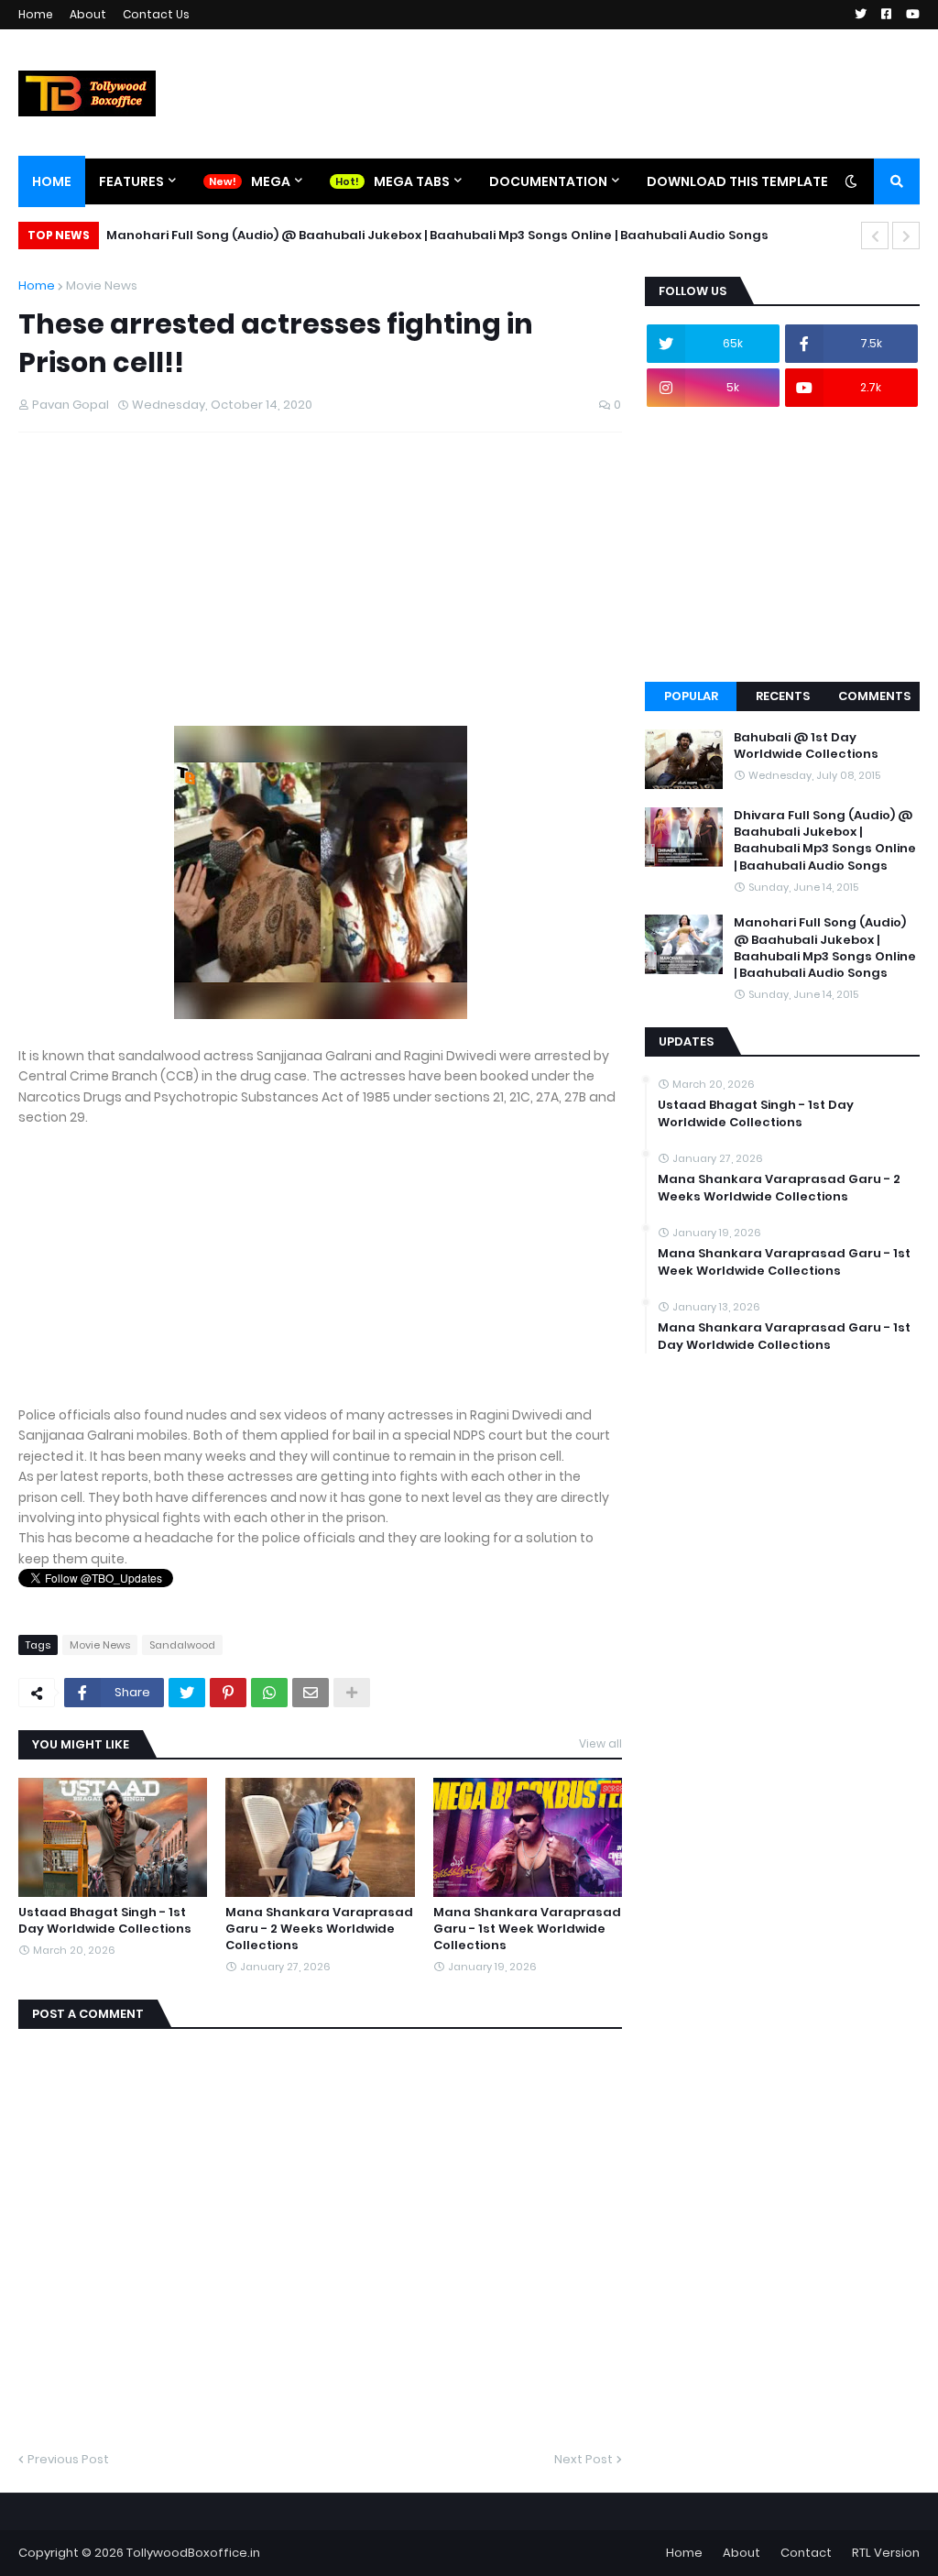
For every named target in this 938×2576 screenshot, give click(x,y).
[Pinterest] (228, 1693)
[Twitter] (187, 1693)
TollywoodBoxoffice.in (193, 2553)
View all (600, 1743)
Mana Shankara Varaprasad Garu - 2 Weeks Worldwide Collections (319, 1929)
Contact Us (156, 14)
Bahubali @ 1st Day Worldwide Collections (806, 746)
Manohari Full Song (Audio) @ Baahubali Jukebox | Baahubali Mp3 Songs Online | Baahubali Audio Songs (437, 235)
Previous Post (68, 2459)
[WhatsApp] (269, 1693)
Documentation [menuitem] (548, 181)
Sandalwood (182, 1645)
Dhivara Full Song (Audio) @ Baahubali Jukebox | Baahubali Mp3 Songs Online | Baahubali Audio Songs (825, 841)
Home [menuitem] (52, 181)
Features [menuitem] (131, 181)
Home (36, 14)
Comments (874, 696)
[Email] (311, 1693)
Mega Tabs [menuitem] (412, 181)
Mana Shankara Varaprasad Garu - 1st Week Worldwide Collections (527, 1929)
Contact (806, 2553)
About (88, 14)
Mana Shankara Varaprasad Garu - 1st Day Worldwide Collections (784, 1336)
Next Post (584, 2459)
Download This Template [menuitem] (737, 181)
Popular (691, 696)
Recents (783, 696)
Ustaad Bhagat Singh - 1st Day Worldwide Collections (105, 1921)
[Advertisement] (320, 597)
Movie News (102, 285)
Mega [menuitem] (271, 181)
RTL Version (886, 2553)
